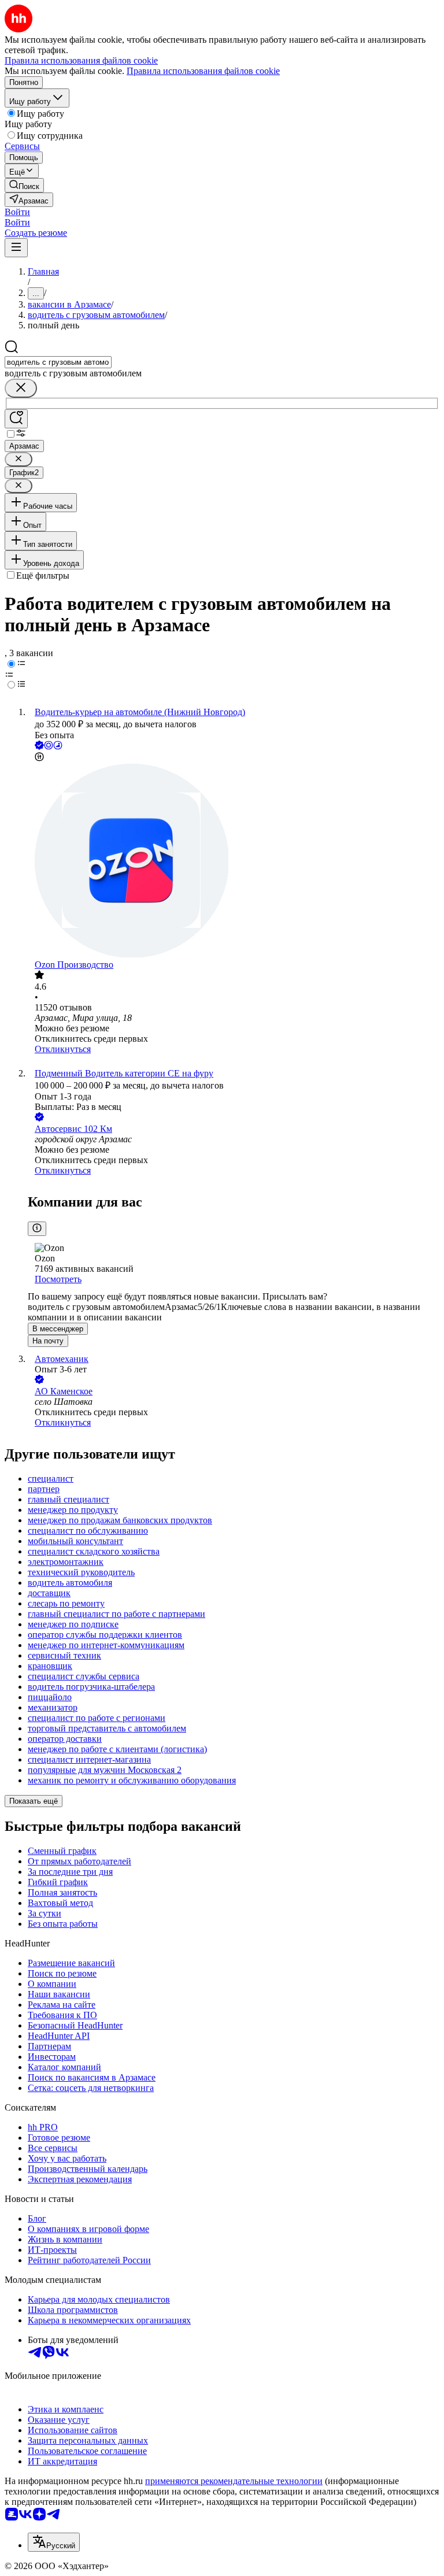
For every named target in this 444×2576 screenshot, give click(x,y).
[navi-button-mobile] (16, 248)
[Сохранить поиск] (16, 419)
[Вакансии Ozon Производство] (234, 862)
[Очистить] (21, 388)
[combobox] (58, 362)
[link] (24, 185)
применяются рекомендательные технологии (234, 2481)
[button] (17, 212)
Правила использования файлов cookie (203, 71)
